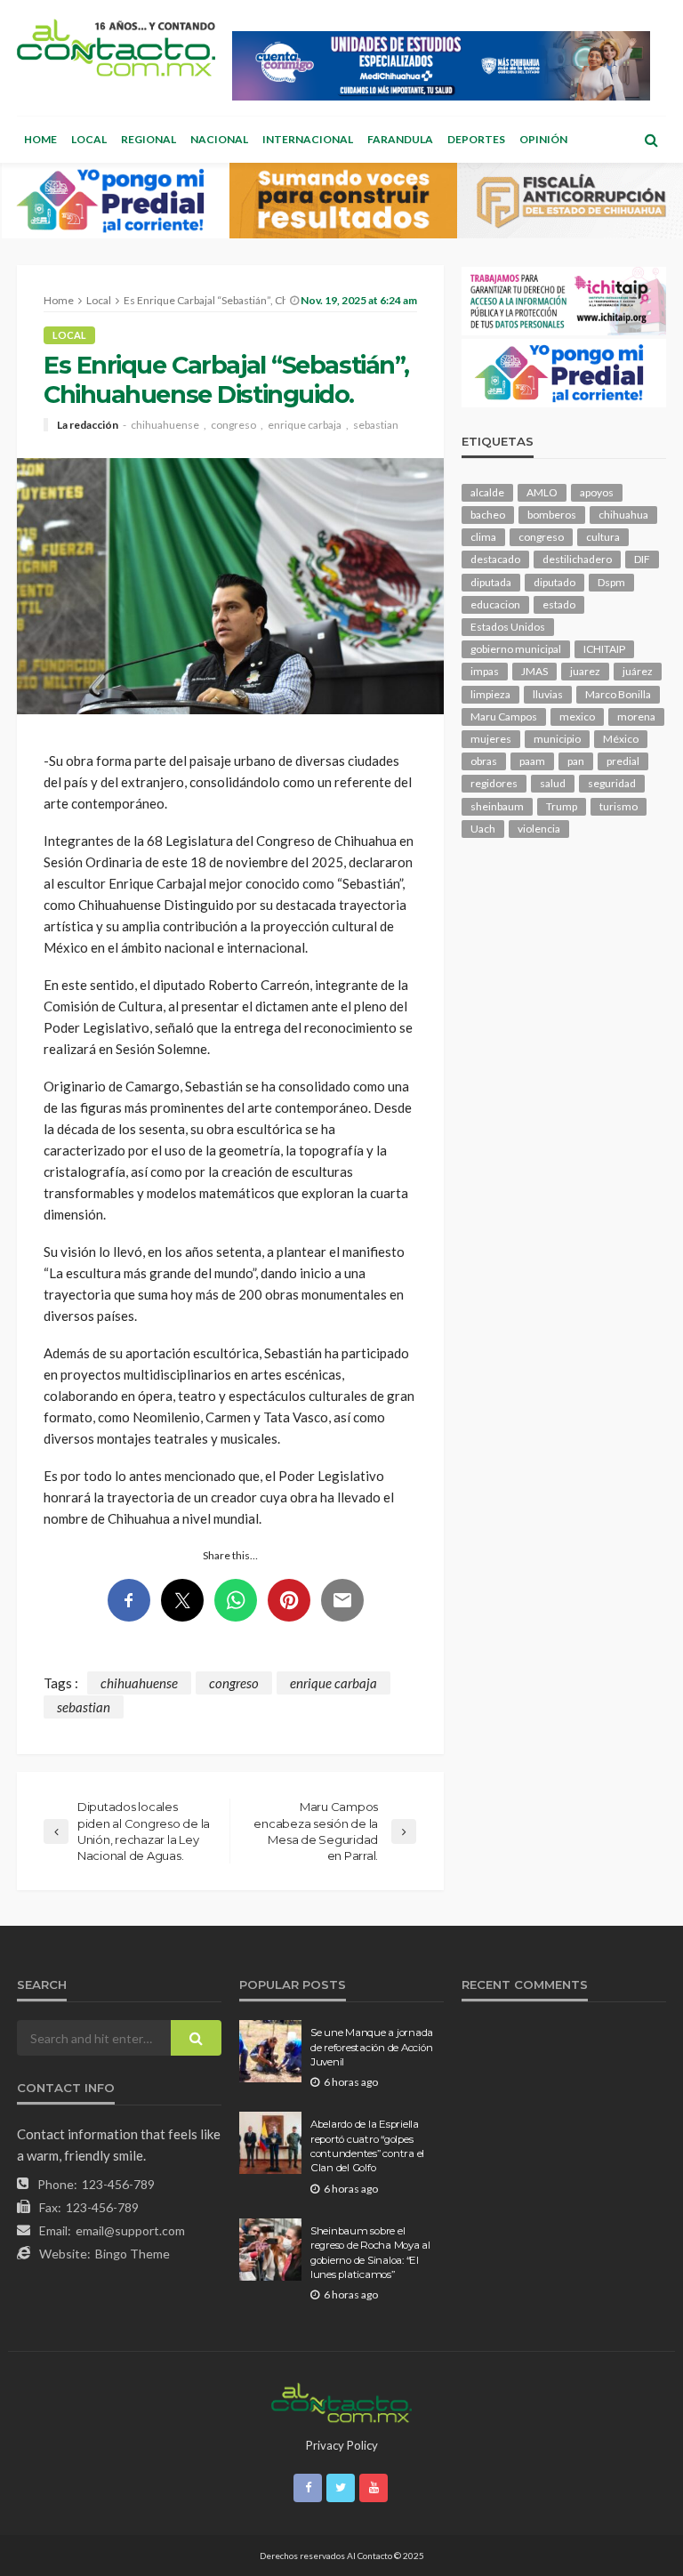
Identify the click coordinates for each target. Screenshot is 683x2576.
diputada (491, 582)
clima (483, 537)
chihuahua (623, 515)
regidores (494, 783)
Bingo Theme (133, 2254)
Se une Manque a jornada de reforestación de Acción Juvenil (372, 2047)
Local (89, 139)
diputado (554, 582)
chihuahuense (165, 425)
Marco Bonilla (618, 694)
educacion (495, 604)
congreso (233, 425)
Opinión (543, 139)
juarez (585, 671)
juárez (638, 671)
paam (532, 761)
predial (623, 761)
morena (636, 716)
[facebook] (308, 2488)
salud (553, 783)
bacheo (488, 515)
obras (484, 761)
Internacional (308, 139)
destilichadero (577, 559)
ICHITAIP (604, 649)
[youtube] (374, 2488)
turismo (619, 806)
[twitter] (341, 2488)
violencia (539, 829)
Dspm (611, 582)
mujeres (491, 739)
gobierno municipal (516, 649)
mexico (577, 716)
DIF (642, 559)
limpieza (490, 694)
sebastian (376, 425)
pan (576, 761)
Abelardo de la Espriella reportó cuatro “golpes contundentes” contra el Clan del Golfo (367, 2146)
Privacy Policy (342, 2445)
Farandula (400, 139)
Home (40, 139)
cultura (603, 537)
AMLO (542, 492)
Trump (562, 806)
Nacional (219, 139)
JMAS (534, 671)
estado (559, 604)
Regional (149, 139)
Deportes (476, 139)
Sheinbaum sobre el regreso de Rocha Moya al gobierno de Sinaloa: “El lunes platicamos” (370, 2253)
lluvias (548, 694)
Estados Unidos (508, 627)
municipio (557, 739)
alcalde (487, 492)
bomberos (552, 515)
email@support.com (130, 2230)
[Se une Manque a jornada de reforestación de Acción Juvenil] (270, 2051)
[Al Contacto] (116, 48)
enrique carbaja (305, 425)
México (621, 739)
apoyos (597, 492)
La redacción (88, 425)
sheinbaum (497, 806)
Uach (483, 829)
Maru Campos (504, 716)
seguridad (612, 783)
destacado (495, 559)
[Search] (651, 140)
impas (485, 671)
